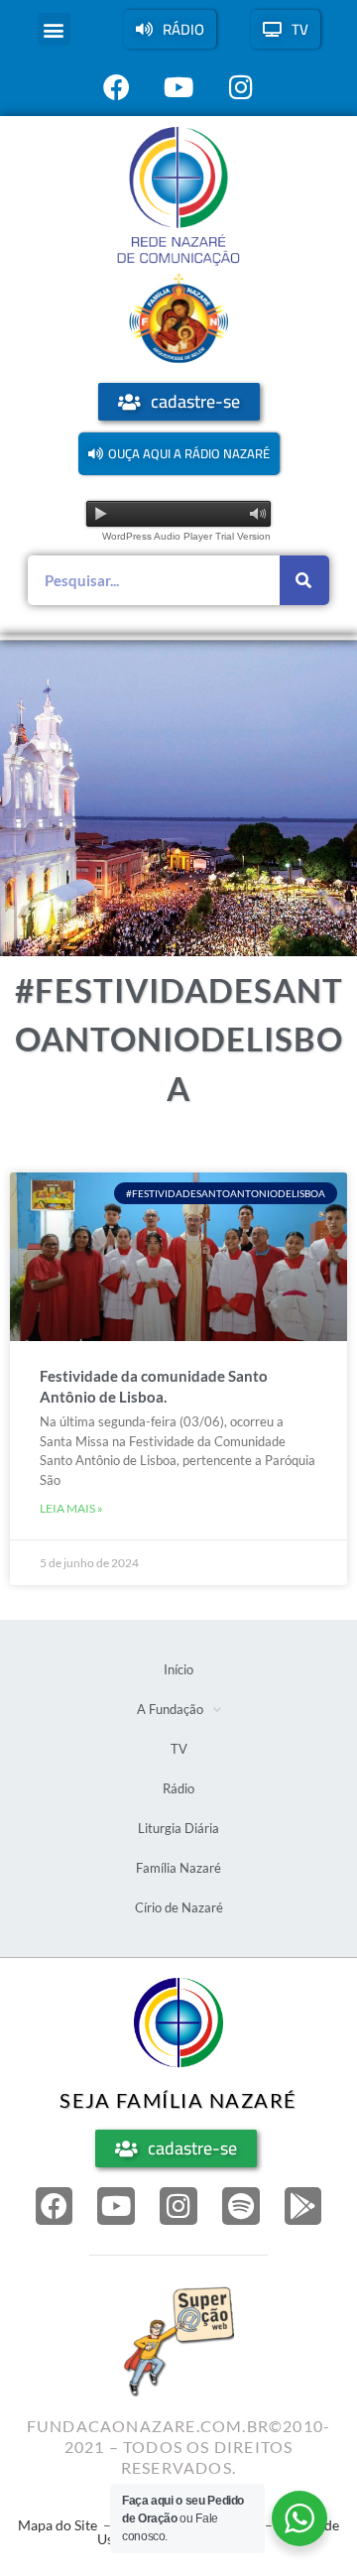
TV (179, 1749)
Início (178, 1669)
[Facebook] (55, 2206)
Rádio (178, 1788)
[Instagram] (178, 2206)
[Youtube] (116, 2206)
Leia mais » (71, 1508)
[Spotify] (241, 2206)
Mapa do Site (58, 2525)
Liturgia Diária (178, 1828)
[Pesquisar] (304, 580)
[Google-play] (303, 2206)
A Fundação (170, 1709)
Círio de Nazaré (179, 1907)
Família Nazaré (178, 1868)
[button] (54, 29)
